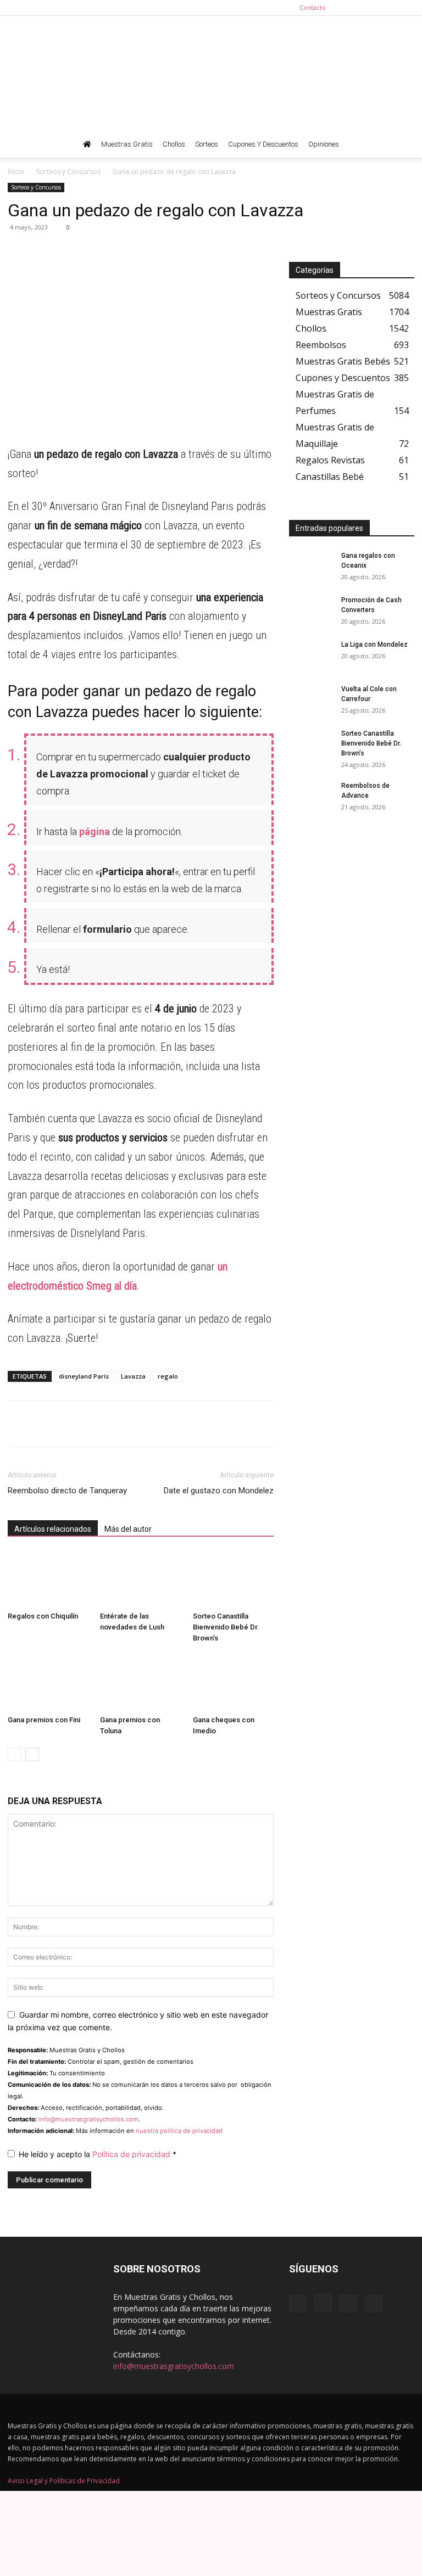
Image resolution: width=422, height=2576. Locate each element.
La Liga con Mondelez (374, 645)
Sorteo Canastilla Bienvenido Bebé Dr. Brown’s (226, 1627)
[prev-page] (15, 1754)
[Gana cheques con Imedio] (233, 1682)
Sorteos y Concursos (68, 172)
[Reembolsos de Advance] (311, 796)
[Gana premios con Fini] (48, 1682)
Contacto (313, 7)
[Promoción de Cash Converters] (311, 611)
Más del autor (128, 1529)
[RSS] (388, 8)
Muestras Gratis (127, 144)
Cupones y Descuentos (263, 144)
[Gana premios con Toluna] (140, 1682)
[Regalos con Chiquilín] (48, 1579)
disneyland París (84, 1376)
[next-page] (32, 1754)
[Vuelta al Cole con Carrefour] (311, 699)
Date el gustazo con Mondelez (219, 1491)
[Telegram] (44, 252)
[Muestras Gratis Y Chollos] (211, 74)
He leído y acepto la (98, 2154)
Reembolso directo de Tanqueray (67, 1491)
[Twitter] (406, 8)
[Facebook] (352, 8)
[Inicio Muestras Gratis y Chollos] (87, 144)
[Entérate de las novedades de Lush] (140, 1579)
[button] (401, 145)
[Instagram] (370, 8)
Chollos (174, 144)
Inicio (16, 172)
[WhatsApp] (19, 252)
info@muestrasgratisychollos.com (88, 2119)
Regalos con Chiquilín (43, 1616)
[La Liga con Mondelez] (311, 655)
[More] (120, 252)
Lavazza (133, 1376)
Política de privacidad (132, 2154)
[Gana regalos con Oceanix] (311, 566)
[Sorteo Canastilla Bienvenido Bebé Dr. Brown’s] (233, 1579)
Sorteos (207, 144)
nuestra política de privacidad (179, 2131)
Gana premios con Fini (44, 1720)
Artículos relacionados (53, 1529)
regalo (168, 1376)
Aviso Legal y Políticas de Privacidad (64, 2481)
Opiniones (324, 144)
